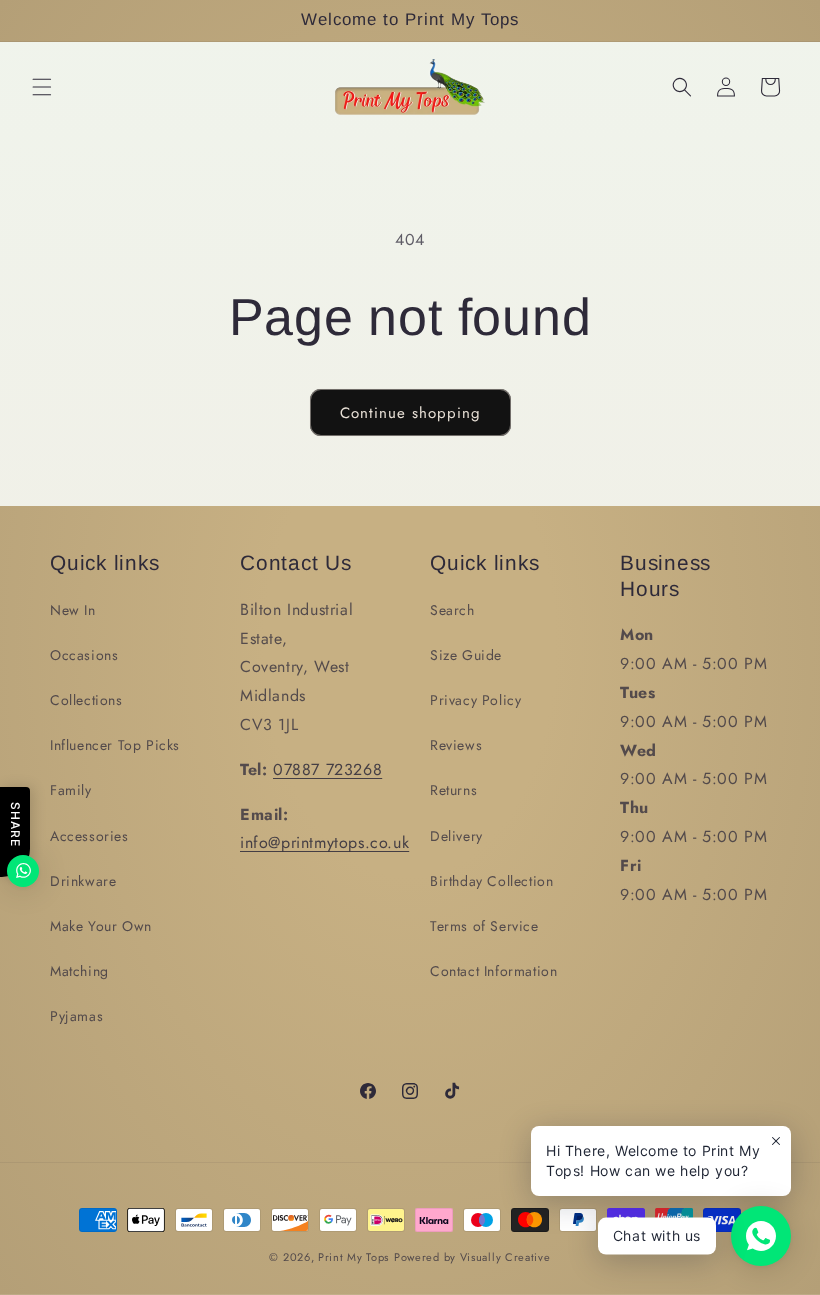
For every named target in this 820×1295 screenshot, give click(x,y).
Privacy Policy (475, 700)
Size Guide (466, 655)
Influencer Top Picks (115, 745)
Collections (86, 700)
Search (452, 610)
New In (73, 610)
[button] (42, 87)
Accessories (89, 836)
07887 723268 (327, 769)
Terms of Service (484, 926)
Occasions (84, 655)
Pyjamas (76, 1016)
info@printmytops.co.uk (324, 842)
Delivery (456, 836)
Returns (453, 790)
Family (71, 790)
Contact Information (493, 971)
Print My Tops (353, 1257)
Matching (79, 971)
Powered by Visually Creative (472, 1257)
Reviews (456, 745)
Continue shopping (410, 413)
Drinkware (83, 881)
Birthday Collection (491, 881)
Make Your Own (101, 926)
